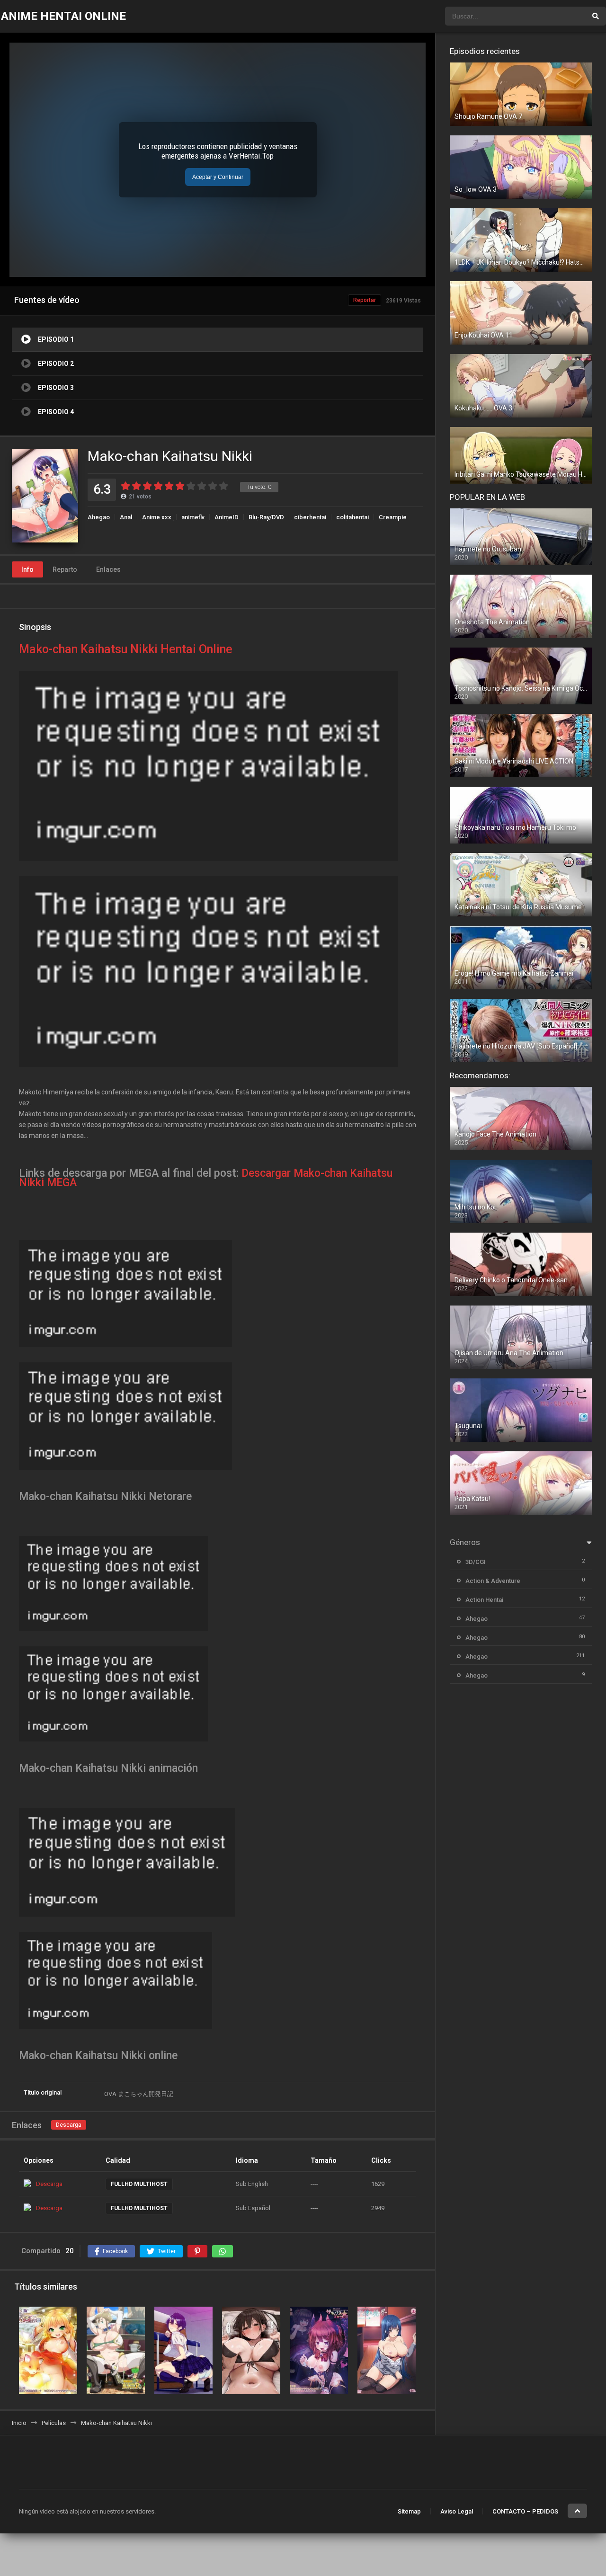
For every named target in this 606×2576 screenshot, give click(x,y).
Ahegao (99, 517)
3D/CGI (476, 1562)
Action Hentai (484, 1600)
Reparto (65, 569)
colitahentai (352, 517)
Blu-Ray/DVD (266, 517)
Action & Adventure (493, 1581)
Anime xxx (157, 517)
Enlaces (108, 569)
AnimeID (227, 517)
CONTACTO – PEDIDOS (525, 2511)
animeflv (193, 517)
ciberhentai (310, 517)
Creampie (393, 517)
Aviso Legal (457, 2511)
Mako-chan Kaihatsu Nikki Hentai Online (126, 649)
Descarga (69, 2125)
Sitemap (409, 2511)
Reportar (365, 300)
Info (27, 569)
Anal (126, 517)
